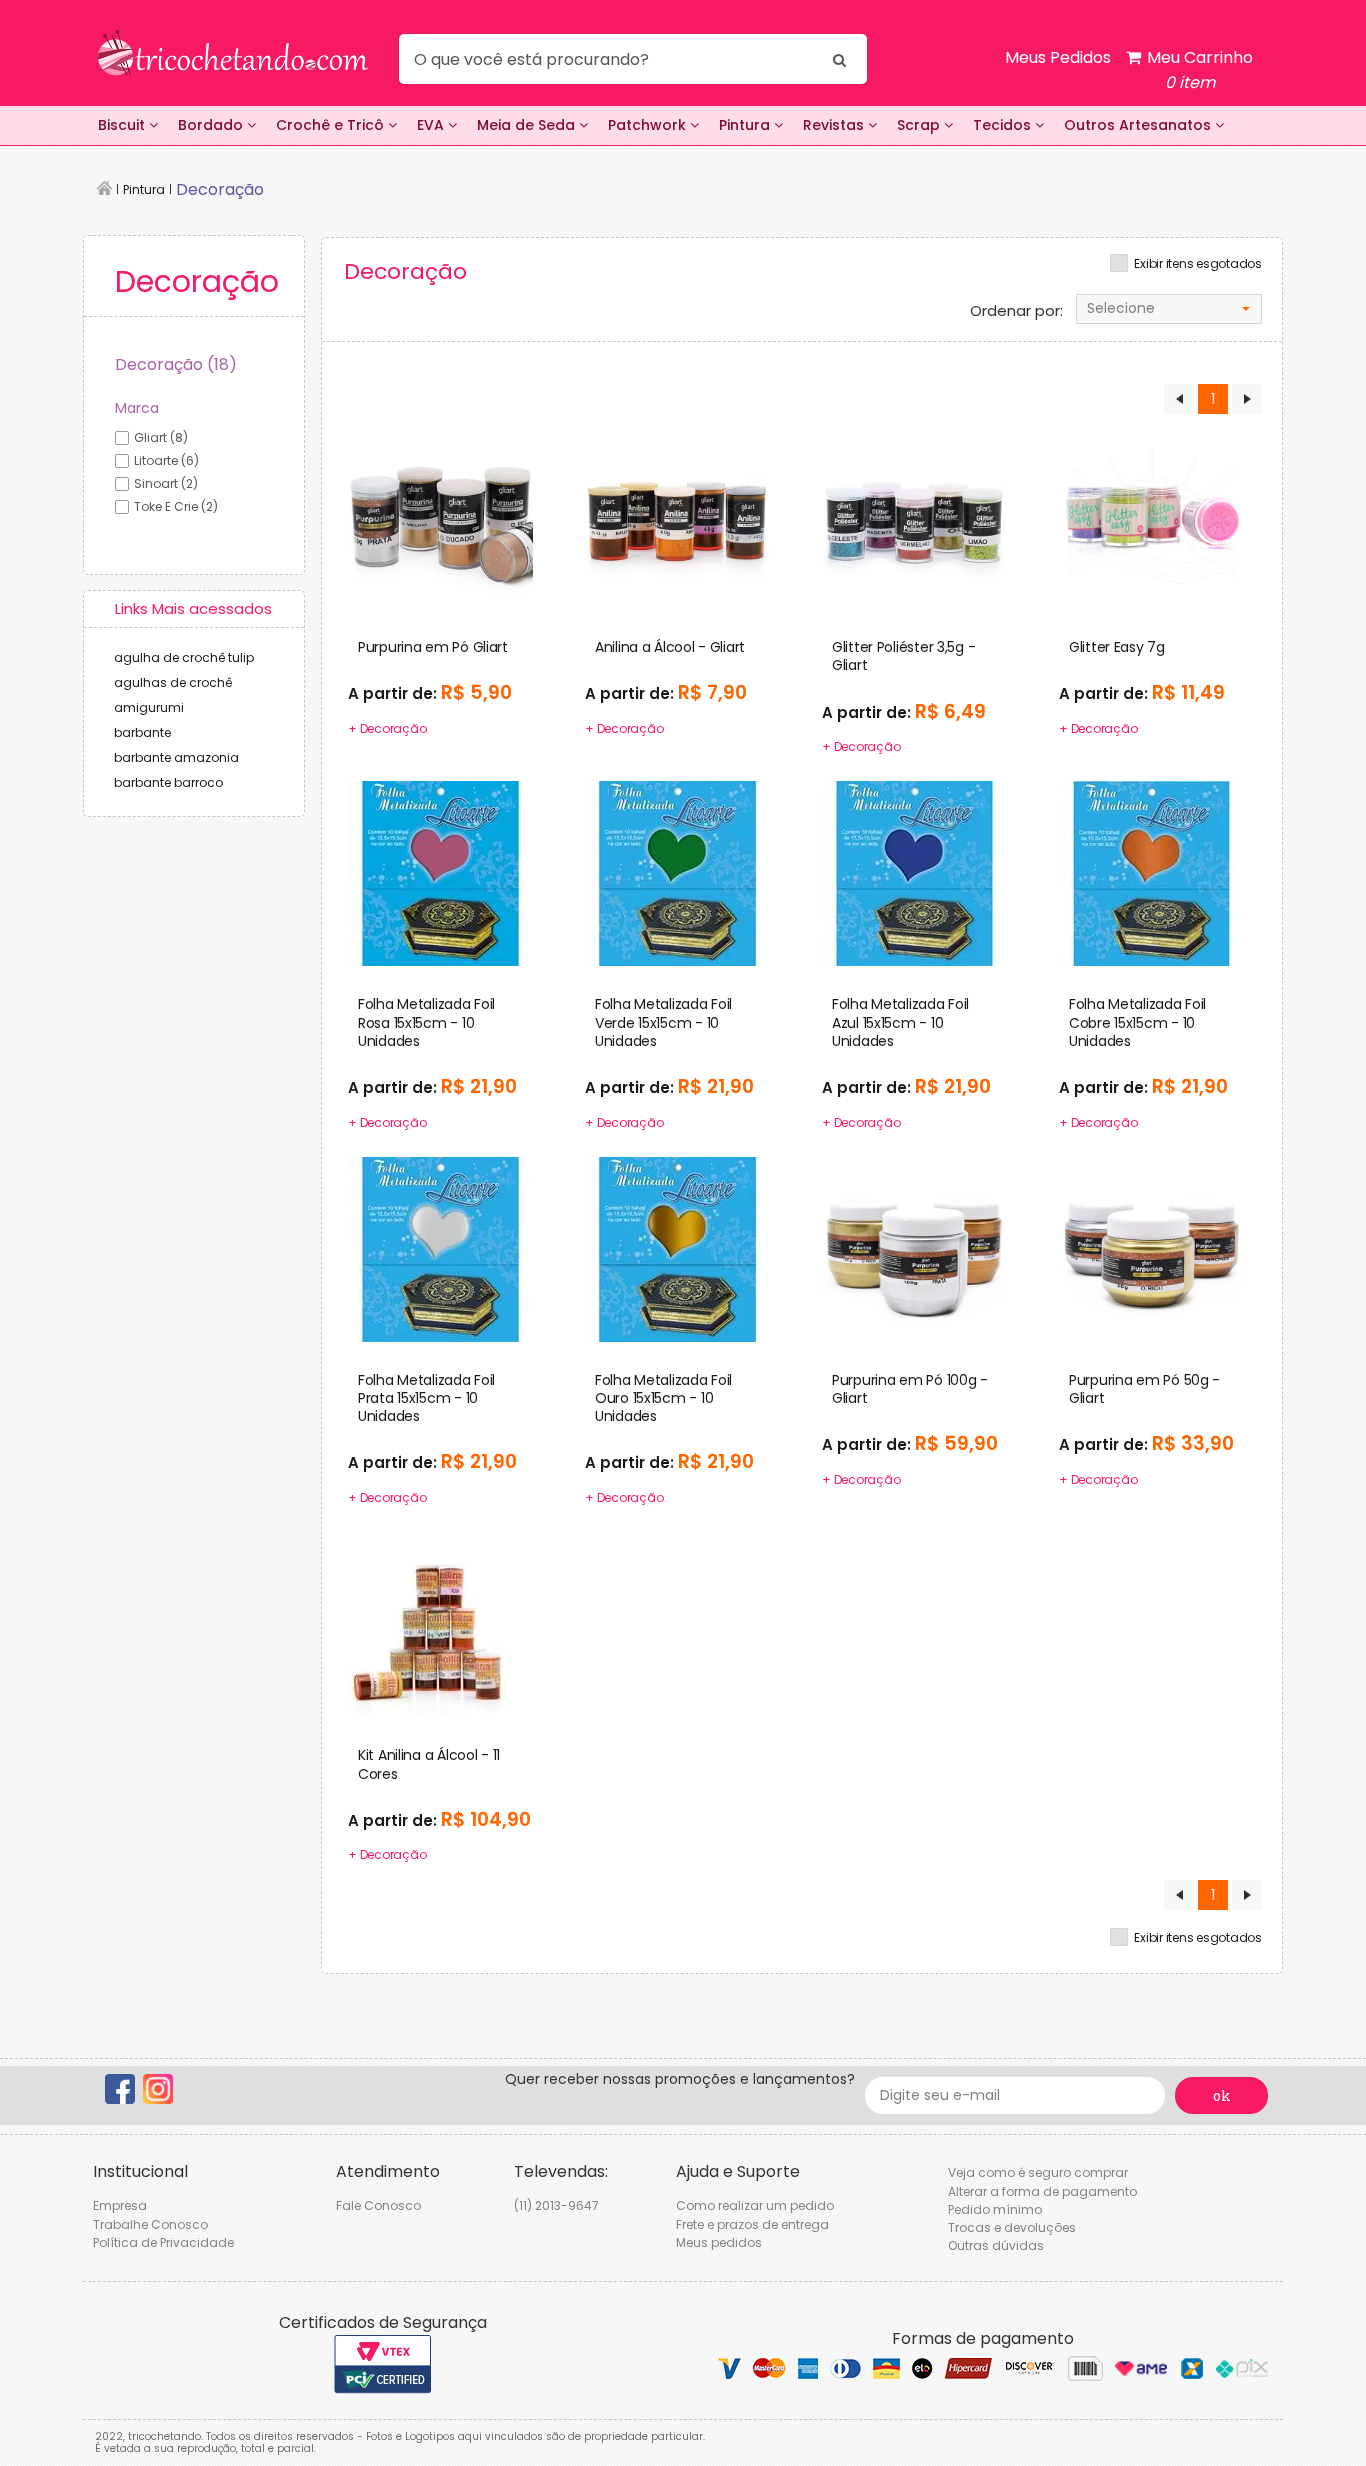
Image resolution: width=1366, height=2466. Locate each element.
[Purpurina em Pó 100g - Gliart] (914, 1248)
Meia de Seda (528, 125)
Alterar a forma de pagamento (1042, 2191)
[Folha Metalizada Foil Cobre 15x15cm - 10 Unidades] (1151, 873)
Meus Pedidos (1058, 57)
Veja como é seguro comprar (1038, 2172)
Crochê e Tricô (332, 125)
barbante (142, 732)
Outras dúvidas (996, 2245)
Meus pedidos (719, 2242)
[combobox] (1169, 309)
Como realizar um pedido (755, 2205)
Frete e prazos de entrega (752, 2224)
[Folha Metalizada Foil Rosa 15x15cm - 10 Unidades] (440, 873)
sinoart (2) (166, 483)
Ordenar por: (1016, 311)
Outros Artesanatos (1139, 125)
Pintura (746, 125)
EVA (432, 125)
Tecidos (1004, 125)
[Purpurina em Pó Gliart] (440, 516)
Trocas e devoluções (1012, 2227)
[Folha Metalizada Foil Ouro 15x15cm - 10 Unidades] (677, 1248)
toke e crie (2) (176, 506)
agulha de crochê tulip (184, 657)
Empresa (120, 2205)
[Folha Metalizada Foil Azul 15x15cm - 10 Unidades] (914, 873)
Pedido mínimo (995, 2209)
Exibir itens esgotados (1198, 264)
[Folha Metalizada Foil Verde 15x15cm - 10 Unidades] (677, 873)
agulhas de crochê (173, 682)
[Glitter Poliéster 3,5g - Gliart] (914, 516)
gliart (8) (161, 437)
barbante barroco (168, 782)
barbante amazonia (176, 757)
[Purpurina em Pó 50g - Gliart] (1151, 1248)
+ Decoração (387, 728)
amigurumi (149, 707)
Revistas (835, 125)
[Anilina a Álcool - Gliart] (677, 516)
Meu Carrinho (1198, 70)
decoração (220, 189)
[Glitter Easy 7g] (1151, 516)
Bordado (212, 125)
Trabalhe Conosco (150, 2224)
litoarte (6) (166, 460)
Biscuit (123, 125)
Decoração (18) (176, 364)
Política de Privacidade (163, 2242)
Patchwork (649, 125)
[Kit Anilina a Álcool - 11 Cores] (440, 1624)
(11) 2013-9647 (556, 2205)
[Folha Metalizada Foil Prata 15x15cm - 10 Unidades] (440, 1248)
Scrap (920, 125)
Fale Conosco (378, 2205)
